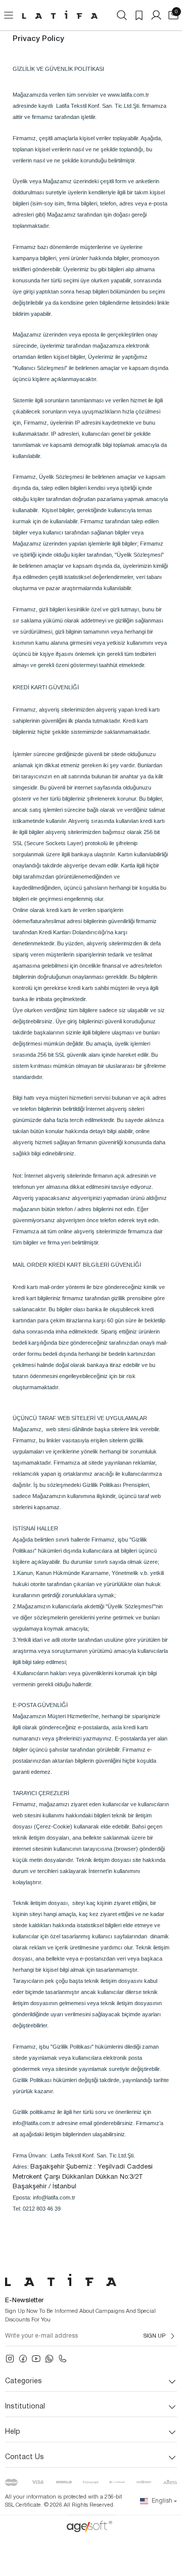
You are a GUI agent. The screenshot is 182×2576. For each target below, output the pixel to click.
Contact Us (25, 2457)
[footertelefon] (62, 2359)
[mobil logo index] (60, 15)
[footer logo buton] (91, 2280)
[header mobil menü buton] (9, 15)
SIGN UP (154, 2336)
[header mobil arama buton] (122, 15)
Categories (24, 2381)
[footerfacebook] (23, 2359)
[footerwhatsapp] (49, 2359)
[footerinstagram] (10, 2359)
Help (13, 2432)
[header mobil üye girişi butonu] (156, 15)
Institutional (25, 2407)
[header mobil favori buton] (139, 15)
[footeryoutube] (36, 2359)
